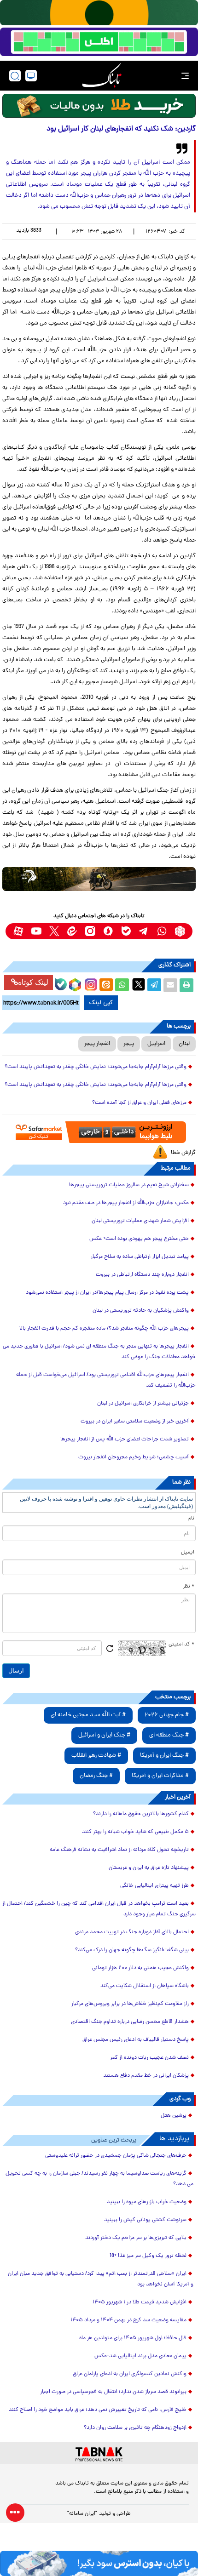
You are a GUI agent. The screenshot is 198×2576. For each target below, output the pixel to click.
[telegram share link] (154, 985)
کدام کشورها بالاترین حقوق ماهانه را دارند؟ (141, 1814)
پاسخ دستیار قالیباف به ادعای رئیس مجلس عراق (136, 2040)
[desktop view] (31, 76)
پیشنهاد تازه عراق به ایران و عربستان (149, 1868)
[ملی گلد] (99, 13)
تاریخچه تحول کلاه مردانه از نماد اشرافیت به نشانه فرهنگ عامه (119, 1850)
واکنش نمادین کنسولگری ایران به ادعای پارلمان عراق (130, 2374)
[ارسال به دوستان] (170, 985)
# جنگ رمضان (96, 1776)
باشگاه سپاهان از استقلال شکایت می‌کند (145, 1986)
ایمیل (188, 1553)
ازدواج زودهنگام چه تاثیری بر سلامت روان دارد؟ (135, 2428)
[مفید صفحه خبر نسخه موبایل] (99, 42)
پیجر (129, 1044)
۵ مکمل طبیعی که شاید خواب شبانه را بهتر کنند (135, 1832)
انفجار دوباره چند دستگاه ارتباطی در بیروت (142, 1275)
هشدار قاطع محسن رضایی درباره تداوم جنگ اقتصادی (130, 2022)
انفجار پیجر (97, 1044)
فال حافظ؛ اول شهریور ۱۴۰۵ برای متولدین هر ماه (133, 2338)
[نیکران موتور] (99, 879)
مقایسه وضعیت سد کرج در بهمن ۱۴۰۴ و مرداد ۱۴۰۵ (128, 2320)
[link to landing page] (102, 76)
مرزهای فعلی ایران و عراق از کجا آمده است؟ (139, 1103)
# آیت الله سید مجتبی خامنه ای (88, 1715)
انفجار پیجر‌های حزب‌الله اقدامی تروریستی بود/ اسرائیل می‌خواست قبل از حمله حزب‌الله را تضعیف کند (106, 1380)
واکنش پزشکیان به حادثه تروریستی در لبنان (141, 1311)
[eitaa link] (72, 931)
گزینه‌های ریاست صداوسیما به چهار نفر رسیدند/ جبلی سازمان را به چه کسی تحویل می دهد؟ (99, 2179)
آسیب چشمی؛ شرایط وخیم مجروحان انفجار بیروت (134, 1457)
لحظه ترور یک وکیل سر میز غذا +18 (148, 2256)
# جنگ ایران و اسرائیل (104, 1735)
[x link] (54, 931)
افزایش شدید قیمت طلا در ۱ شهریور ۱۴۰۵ (140, 2302)
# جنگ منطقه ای (169, 1735)
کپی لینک (101, 1003)
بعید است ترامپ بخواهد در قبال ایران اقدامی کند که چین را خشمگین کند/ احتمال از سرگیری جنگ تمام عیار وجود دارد (99, 1909)
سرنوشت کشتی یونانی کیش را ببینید (145, 2220)
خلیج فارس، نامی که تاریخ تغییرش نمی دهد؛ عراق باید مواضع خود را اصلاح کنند (98, 2410)
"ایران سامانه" (82, 2514)
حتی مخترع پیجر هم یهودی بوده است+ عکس (139, 1239)
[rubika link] (180, 931)
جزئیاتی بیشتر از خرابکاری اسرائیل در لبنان (143, 1404)
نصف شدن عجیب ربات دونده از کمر (149, 2058)
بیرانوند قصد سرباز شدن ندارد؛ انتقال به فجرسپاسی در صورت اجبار (113, 2392)
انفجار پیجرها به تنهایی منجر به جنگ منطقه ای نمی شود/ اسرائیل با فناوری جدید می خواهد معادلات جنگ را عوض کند (99, 1352)
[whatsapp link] (162, 931)
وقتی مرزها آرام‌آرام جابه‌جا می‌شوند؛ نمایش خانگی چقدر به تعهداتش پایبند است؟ (96, 1067)
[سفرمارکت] (99, 1132)
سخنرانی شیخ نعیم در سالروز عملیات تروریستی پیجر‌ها (129, 1185)
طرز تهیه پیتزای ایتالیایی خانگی (154, 1886)
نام (191, 1519)
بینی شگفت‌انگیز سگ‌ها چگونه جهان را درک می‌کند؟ (132, 1950)
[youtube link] (36, 931)
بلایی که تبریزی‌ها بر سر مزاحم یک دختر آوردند (136, 2238)
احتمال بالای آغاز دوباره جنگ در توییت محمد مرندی (132, 1932)
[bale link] (126, 931)
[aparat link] (18, 931)
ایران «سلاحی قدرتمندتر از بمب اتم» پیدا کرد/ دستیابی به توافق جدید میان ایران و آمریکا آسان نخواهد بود (101, 2279)
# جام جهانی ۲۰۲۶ (167, 1715)
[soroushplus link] (108, 931)
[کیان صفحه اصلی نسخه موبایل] (99, 2563)
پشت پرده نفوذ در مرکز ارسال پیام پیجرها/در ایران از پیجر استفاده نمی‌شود (107, 1293)
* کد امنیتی (181, 1645)
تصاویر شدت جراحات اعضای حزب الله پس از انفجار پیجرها (125, 1439)
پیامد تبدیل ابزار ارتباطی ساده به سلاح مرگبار (140, 1257)
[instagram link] (90, 931)
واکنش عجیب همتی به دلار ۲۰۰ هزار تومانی (140, 1968)
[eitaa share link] (106, 985)
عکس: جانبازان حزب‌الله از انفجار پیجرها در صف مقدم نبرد (126, 1203)
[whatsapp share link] (122, 985)
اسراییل (156, 1044)
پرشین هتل (174, 2116)
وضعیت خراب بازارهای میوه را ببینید (147, 2202)
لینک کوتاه (33, 982)
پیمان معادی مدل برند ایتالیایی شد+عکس (140, 2356)
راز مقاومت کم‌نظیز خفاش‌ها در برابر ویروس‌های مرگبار (130, 2004)
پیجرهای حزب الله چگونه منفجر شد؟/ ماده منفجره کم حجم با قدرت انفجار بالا (104, 1329)
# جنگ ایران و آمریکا (164, 1756)
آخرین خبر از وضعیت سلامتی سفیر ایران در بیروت (135, 1422)
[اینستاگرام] (90, 983)
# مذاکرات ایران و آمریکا (160, 1776)
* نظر (189, 1587)
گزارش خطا (183, 1153)
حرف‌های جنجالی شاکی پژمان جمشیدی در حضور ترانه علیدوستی (116, 2156)
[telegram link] (144, 931)
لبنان (184, 1044)
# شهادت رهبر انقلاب (96, 1756)
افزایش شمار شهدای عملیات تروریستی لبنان (140, 1221)
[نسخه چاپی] (186, 985)
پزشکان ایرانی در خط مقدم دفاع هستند (146, 2076)
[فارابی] (99, 106)
